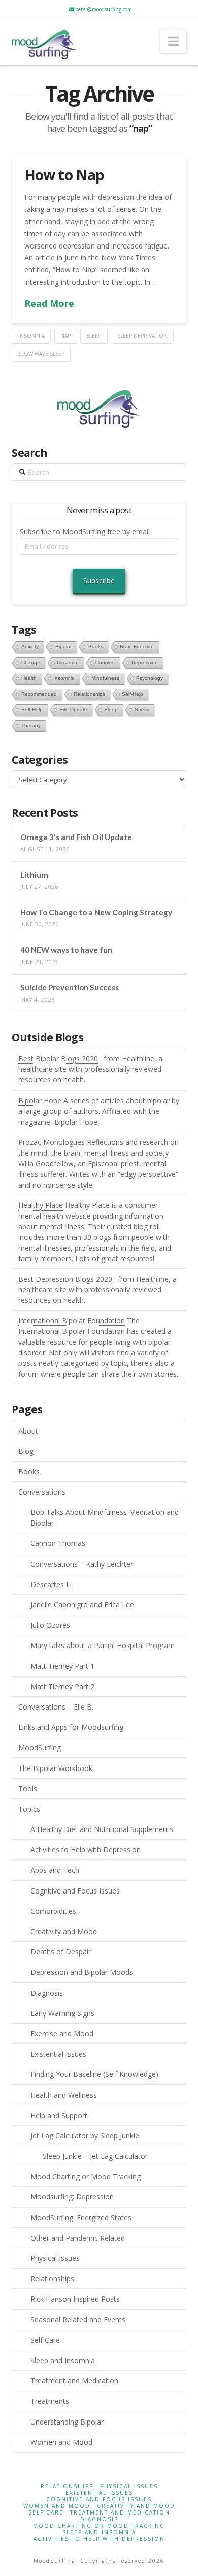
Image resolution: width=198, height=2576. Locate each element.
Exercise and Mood (62, 2034)
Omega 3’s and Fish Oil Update (76, 837)
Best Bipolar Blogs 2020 (58, 1058)
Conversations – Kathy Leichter (82, 1564)
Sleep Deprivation (142, 336)
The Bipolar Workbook (55, 1768)
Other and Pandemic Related (78, 2238)
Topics (29, 1809)
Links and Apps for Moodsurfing (71, 1727)
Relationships (52, 2278)
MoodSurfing (40, 1747)
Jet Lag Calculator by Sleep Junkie (85, 2136)
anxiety (30, 647)
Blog (26, 1451)
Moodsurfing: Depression (72, 2197)
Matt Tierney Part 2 (62, 1686)
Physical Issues (55, 2258)
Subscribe (99, 581)
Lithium (34, 875)
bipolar (63, 647)
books (96, 647)
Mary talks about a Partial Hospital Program (103, 1645)
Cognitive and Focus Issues (75, 1891)
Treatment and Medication (74, 2381)
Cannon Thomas (58, 1543)
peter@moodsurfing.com (103, 9)
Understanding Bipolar (67, 2422)
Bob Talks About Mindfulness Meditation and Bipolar (105, 1517)
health (29, 678)
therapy (31, 725)
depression (145, 662)
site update (73, 710)
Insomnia (31, 336)
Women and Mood (61, 2442)
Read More (49, 303)
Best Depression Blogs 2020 (65, 1279)
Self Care (45, 2340)
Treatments (50, 2401)
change (31, 662)
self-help (133, 694)
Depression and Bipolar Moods (82, 1972)
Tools (28, 1789)
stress (142, 710)
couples (105, 662)
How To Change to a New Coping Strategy (96, 912)
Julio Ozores (50, 1625)
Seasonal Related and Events (78, 2320)
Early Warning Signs (62, 2013)
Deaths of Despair (61, 1952)
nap (65, 336)
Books (29, 1471)
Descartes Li (51, 1584)
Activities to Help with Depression (86, 1850)
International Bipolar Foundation (72, 1321)
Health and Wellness (64, 2095)
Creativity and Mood (64, 1931)
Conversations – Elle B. (56, 1707)
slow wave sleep (41, 354)
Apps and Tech (55, 1870)
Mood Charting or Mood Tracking (86, 2176)
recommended (39, 694)
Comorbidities (53, 1911)
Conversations (42, 1492)
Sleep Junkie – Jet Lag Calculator (95, 2156)
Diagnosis (47, 1993)
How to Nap (64, 175)
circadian (68, 662)
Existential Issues (58, 2054)
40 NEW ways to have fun (66, 950)
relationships (89, 694)
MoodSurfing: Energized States (81, 2217)
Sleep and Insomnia (63, 2360)
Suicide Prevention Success (70, 987)
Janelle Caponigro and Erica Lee (82, 1605)
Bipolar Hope (40, 1100)
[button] (173, 41)
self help (32, 710)
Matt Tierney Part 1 (62, 1666)
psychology (150, 678)
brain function (137, 647)
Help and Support (59, 2115)
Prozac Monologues (52, 1142)
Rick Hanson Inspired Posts (75, 2299)
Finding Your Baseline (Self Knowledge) (94, 2074)
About (28, 1431)
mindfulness (105, 678)
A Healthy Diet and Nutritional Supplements (102, 1829)
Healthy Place (41, 1205)
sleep (94, 336)
